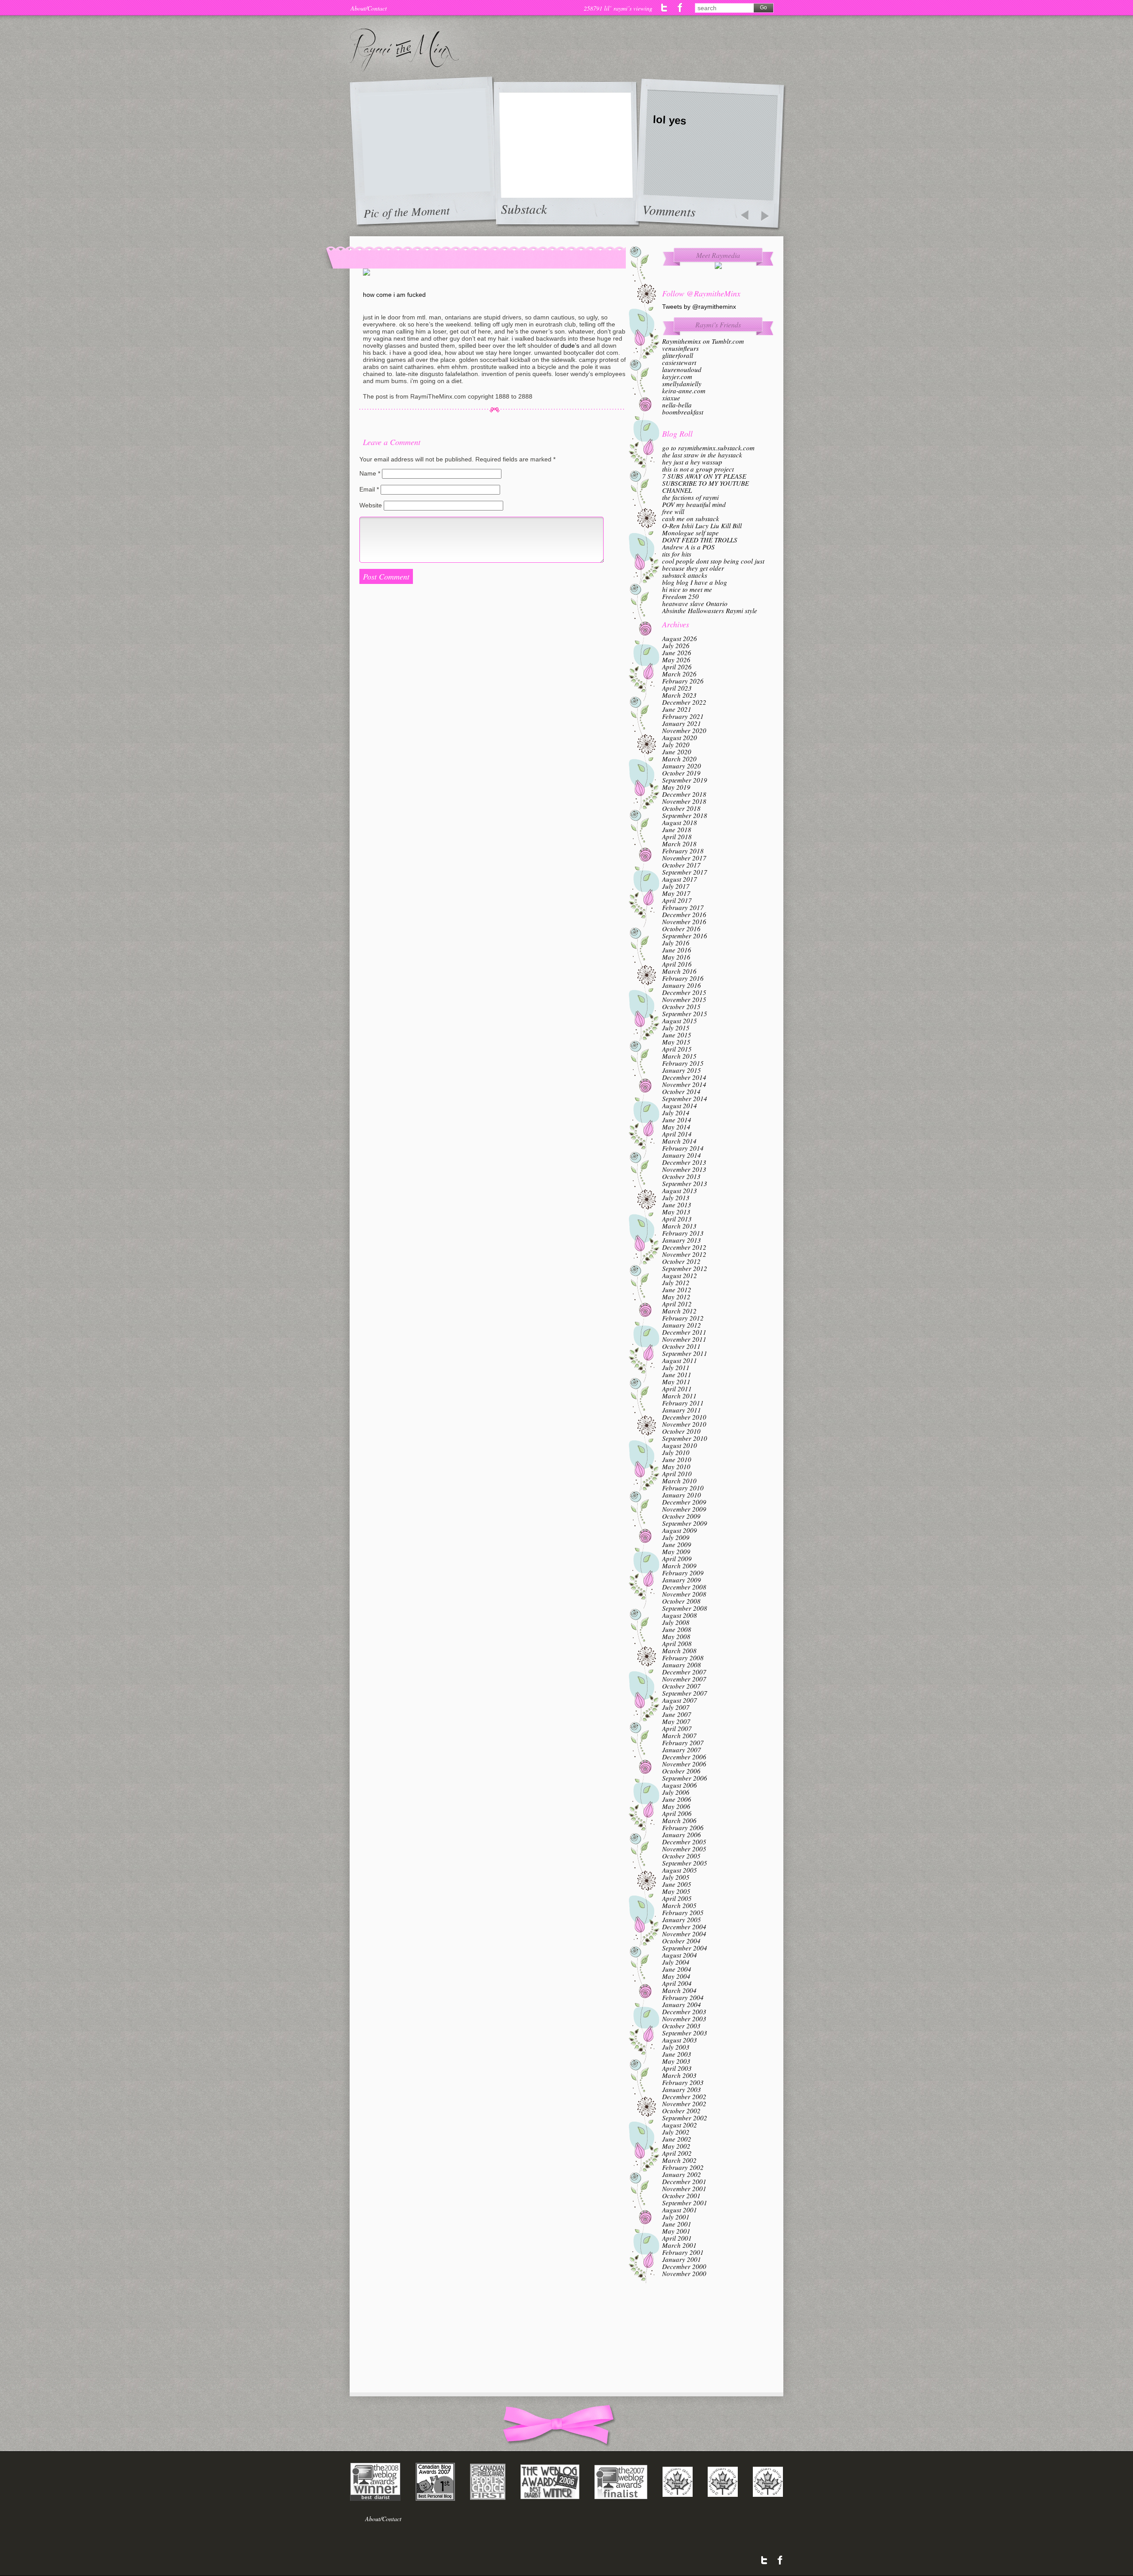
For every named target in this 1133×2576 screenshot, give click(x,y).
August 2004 (680, 1955)
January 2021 (682, 723)
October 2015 (681, 1006)
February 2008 (683, 1658)
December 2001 (684, 2181)
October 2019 (681, 773)
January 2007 (682, 1750)
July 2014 (676, 1113)
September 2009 (685, 1523)
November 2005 (684, 1849)
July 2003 (676, 2047)
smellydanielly (682, 384)
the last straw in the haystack (702, 455)
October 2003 (681, 2026)
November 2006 (684, 1764)
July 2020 (676, 745)
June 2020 (677, 752)
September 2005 (685, 1863)
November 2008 (684, 1594)
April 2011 (677, 1389)
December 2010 (684, 1417)
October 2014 (681, 1091)
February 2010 (683, 1488)
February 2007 (683, 1743)
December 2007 (684, 1672)
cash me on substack (691, 518)
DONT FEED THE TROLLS (700, 540)
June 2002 (677, 2139)
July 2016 (676, 943)
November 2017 (684, 858)
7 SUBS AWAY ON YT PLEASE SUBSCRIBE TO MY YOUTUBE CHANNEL (705, 483)
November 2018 (684, 801)
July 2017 (676, 886)
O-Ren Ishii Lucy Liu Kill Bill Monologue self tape (702, 529)
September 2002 (685, 2118)
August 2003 (680, 2040)
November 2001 (684, 2188)
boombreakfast (683, 412)
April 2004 (677, 1983)
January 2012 (682, 1325)
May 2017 (676, 893)
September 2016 (685, 936)
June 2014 (677, 1120)
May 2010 (676, 1467)
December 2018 (684, 794)
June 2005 (677, 1884)
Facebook (680, 8)
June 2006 (677, 1799)
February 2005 (683, 1912)
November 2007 (684, 1679)
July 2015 (676, 1028)
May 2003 (676, 2061)
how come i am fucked (394, 295)
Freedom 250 (680, 596)
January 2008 (682, 1665)
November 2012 (684, 1254)
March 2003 (679, 2075)
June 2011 (677, 1374)
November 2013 (684, 1169)
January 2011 (682, 1410)
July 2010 (676, 1452)
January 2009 (682, 1580)
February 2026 (683, 681)
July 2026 (676, 645)
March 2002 (679, 2160)
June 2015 (677, 1035)
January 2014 (682, 1155)
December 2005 (684, 1842)
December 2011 (684, 1332)
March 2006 (679, 1820)
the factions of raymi (690, 497)
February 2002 (683, 2167)
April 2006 (677, 1813)
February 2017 (683, 907)
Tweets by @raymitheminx (699, 307)
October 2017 (681, 865)
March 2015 (679, 1056)
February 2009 (683, 1573)
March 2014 (679, 1141)
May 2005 (676, 1891)
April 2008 (677, 1643)
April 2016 (677, 964)
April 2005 (677, 1898)
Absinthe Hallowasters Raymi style (710, 610)
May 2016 (676, 957)
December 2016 (684, 914)
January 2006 (682, 1835)
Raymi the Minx (404, 50)
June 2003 (677, 2054)
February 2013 (683, 1233)
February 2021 (683, 716)
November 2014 (684, 1084)
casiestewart (679, 362)
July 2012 (676, 1282)
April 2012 (677, 1304)
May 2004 (676, 1976)
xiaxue (671, 398)
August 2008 (680, 1615)
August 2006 (680, 1785)
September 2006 (685, 1778)
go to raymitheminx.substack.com (708, 448)
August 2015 (680, 1021)
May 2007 (676, 1721)
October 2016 (681, 929)
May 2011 (676, 1382)
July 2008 (676, 1622)
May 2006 (676, 1806)
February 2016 (683, 978)
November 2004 (684, 1934)
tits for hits (677, 554)
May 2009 (676, 1551)
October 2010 (681, 1431)
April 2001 (677, 2238)
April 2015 (677, 1049)
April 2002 (677, 2153)
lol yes (670, 120)
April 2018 (677, 837)
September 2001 (685, 2203)
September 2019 (685, 780)
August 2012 (680, 1275)
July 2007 (676, 1707)
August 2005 (680, 1870)
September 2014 (685, 1098)
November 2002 (684, 2104)
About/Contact (369, 8)
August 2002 (680, 2125)
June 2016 (677, 950)
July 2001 (676, 2217)
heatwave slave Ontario (695, 603)
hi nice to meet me (687, 589)
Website (371, 505)
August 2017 (680, 879)
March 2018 (679, 844)
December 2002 (684, 2096)
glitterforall (678, 355)
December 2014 (684, 1077)
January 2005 (682, 1920)
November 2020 (684, 730)
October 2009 (681, 1516)
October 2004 (681, 1941)
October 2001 (681, 2196)
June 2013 (677, 1205)
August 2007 (680, 1700)
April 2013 (677, 1219)
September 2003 (685, 2033)
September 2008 (685, 1608)
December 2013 (684, 1162)
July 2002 (676, 2132)
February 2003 (683, 2082)
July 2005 (676, 1877)
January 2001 (682, 2259)
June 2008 (677, 1629)
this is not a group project (698, 469)
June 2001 (677, 2224)
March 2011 (679, 1396)
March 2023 (679, 695)
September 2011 (685, 1353)
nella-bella (677, 405)
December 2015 (684, 992)
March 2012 (679, 1311)
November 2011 (684, 1339)
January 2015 (682, 1070)
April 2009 (677, 1559)
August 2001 (680, 2210)
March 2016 (679, 971)
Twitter (665, 8)
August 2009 (680, 1530)
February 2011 (683, 1403)
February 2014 (683, 1148)
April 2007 (677, 1728)
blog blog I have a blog (695, 582)
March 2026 (679, 674)
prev (744, 216)
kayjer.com (677, 376)
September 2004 (685, 1948)
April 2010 (677, 1474)
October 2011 (681, 1346)
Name (370, 473)
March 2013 (679, 1226)
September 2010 (685, 1438)
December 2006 (684, 1757)
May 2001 (676, 2231)
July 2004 (676, 1962)
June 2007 (677, 1714)
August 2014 (680, 1106)
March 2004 (679, 1990)
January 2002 (682, 2174)
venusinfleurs (680, 348)
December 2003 (684, 2012)
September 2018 (685, 815)
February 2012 (683, 1318)
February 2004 (683, 1997)
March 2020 (679, 759)
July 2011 (676, 1367)
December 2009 (684, 1502)
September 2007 (685, 1693)
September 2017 (685, 872)
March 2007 (679, 1735)
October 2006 (681, 1771)
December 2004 (684, 1927)
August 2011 (680, 1360)
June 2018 (677, 829)
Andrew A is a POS (688, 547)
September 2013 (685, 1183)
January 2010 (682, 1495)
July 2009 (676, 1537)
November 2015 (684, 999)
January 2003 (682, 2089)
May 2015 (676, 1042)
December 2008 (684, 1587)
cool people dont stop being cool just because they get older (713, 564)
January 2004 (682, 2004)
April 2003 (677, 2068)
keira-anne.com (684, 391)
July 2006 (676, 1792)
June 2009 (677, 1544)
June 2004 (677, 1969)
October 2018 (681, 808)
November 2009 (684, 1509)
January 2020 (682, 766)
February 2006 (683, 1827)
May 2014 (676, 1127)
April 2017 (677, 900)
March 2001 (679, 2245)
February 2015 (683, 1063)
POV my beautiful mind (694, 504)
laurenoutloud (682, 369)
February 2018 (683, 851)
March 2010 (679, 1481)
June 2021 (677, 709)
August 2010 (680, 1445)
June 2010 (677, 1459)
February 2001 (683, 2252)
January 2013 (682, 1240)
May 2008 (676, 1636)
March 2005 (679, 1905)
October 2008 (681, 1601)
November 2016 (684, 921)
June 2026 (677, 653)
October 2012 (681, 1261)
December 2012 (684, 1247)
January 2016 (682, 985)
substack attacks (685, 575)
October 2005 (681, 1856)
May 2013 (676, 1212)
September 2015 (685, 1014)
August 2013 (680, 1190)
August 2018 (680, 822)
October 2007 (681, 1686)
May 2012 (676, 1297)
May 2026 (676, 660)
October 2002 (681, 2111)
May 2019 (676, 787)
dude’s (570, 346)
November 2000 (684, 2273)
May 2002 (676, 2146)
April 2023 (677, 688)
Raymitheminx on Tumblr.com (703, 341)
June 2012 (677, 1290)
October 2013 (681, 1176)
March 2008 (679, 1651)
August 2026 (680, 638)
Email (369, 489)
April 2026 (677, 667)
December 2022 (684, 702)
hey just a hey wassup (692, 462)
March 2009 (679, 1566)
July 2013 (676, 1198)
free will (673, 511)
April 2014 (677, 1134)
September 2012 (685, 1268)
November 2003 (684, 2019)
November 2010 (684, 1424)
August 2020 (680, 737)
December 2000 (684, 2266)
